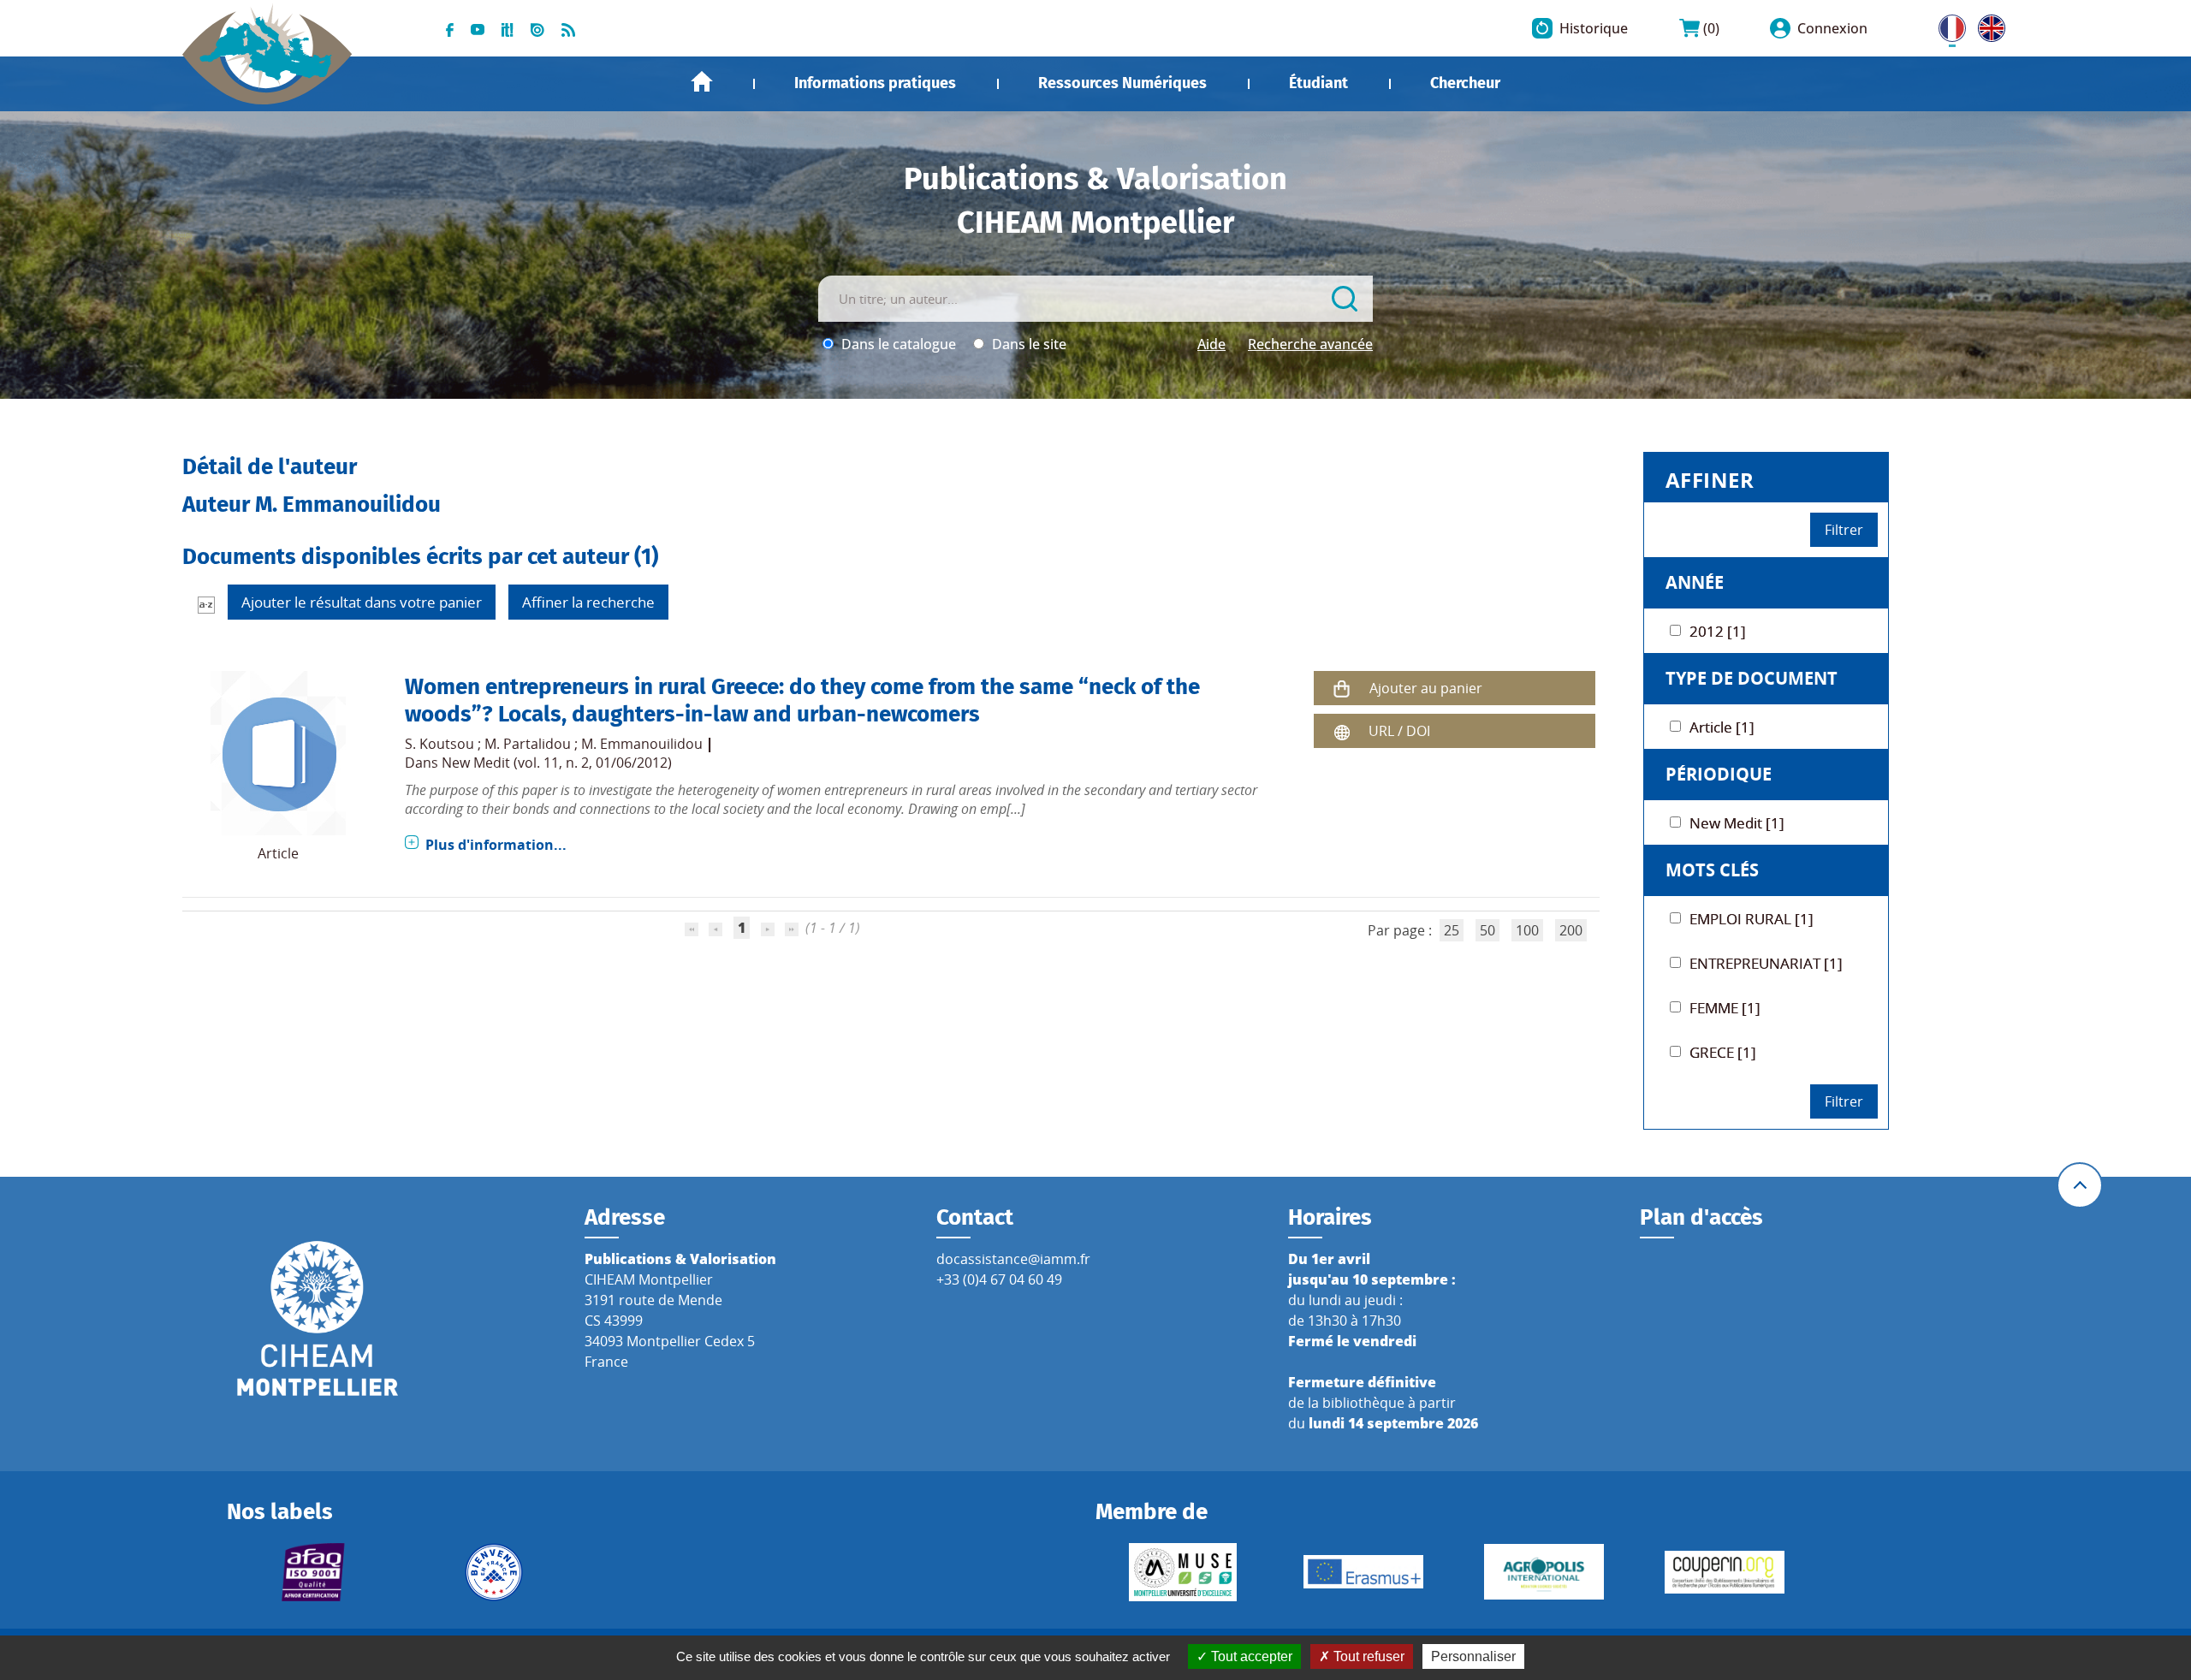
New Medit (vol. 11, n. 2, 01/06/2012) (557, 763)
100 (1527, 930)
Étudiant (1318, 83)
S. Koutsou (439, 744)
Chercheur (1465, 83)
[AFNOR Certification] (314, 1572)
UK (1987, 25)
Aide (1211, 344)
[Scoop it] (508, 28)
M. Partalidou (528, 744)
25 (1452, 930)
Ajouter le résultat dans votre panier (362, 602)
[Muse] (1182, 1572)
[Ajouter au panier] (1342, 689)
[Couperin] (1724, 1572)
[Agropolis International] (1544, 1572)
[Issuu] (537, 28)
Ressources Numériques (1122, 83)
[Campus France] (494, 1572)
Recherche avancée (1310, 344)
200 (1571, 930)
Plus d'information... (496, 845)
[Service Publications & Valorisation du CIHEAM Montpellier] (267, 45)
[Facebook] (450, 28)
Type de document (1752, 678)
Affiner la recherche (588, 602)
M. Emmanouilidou (642, 744)
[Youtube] (478, 28)
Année (1695, 582)
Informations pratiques (875, 83)
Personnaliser (1473, 1656)
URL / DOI (1399, 731)
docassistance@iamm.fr (1013, 1259)
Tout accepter (1250, 1656)
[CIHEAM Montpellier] (318, 1317)
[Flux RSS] (568, 28)
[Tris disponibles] (206, 604)
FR (1946, 25)
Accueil (702, 82)
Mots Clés (1712, 870)
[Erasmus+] (1363, 1572)
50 (1487, 930)
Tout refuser (1367, 1656)
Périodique (1719, 774)
